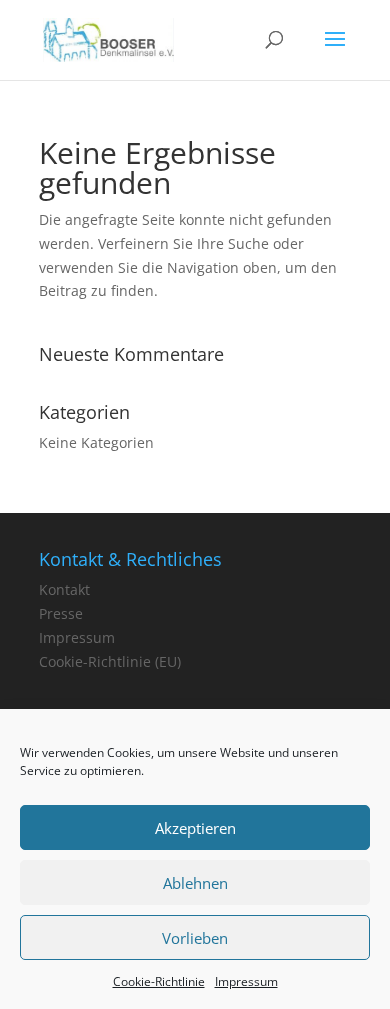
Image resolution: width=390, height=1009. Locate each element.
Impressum (246, 981)
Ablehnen (195, 883)
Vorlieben (195, 938)
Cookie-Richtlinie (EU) (110, 661)
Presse (61, 613)
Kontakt (64, 589)
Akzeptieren (195, 828)
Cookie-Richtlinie (159, 981)
